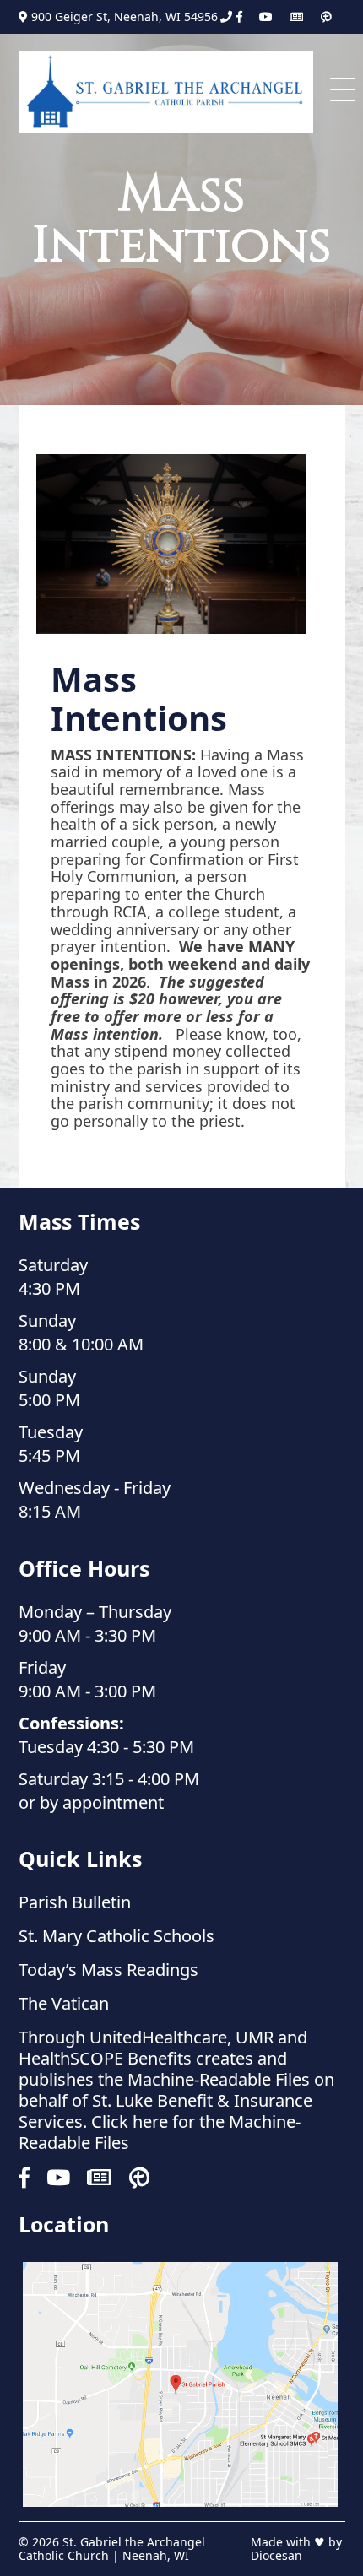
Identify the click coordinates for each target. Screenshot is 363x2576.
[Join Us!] (180, 2384)
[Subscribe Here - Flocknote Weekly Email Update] (296, 17)
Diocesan (276, 2555)
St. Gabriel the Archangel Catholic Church (112, 2549)
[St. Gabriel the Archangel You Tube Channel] (266, 17)
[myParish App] (326, 17)
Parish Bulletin (75, 1902)
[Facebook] (239, 17)
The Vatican (64, 2003)
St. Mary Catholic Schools (116, 1936)
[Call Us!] (226, 17)
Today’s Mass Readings (108, 1970)
